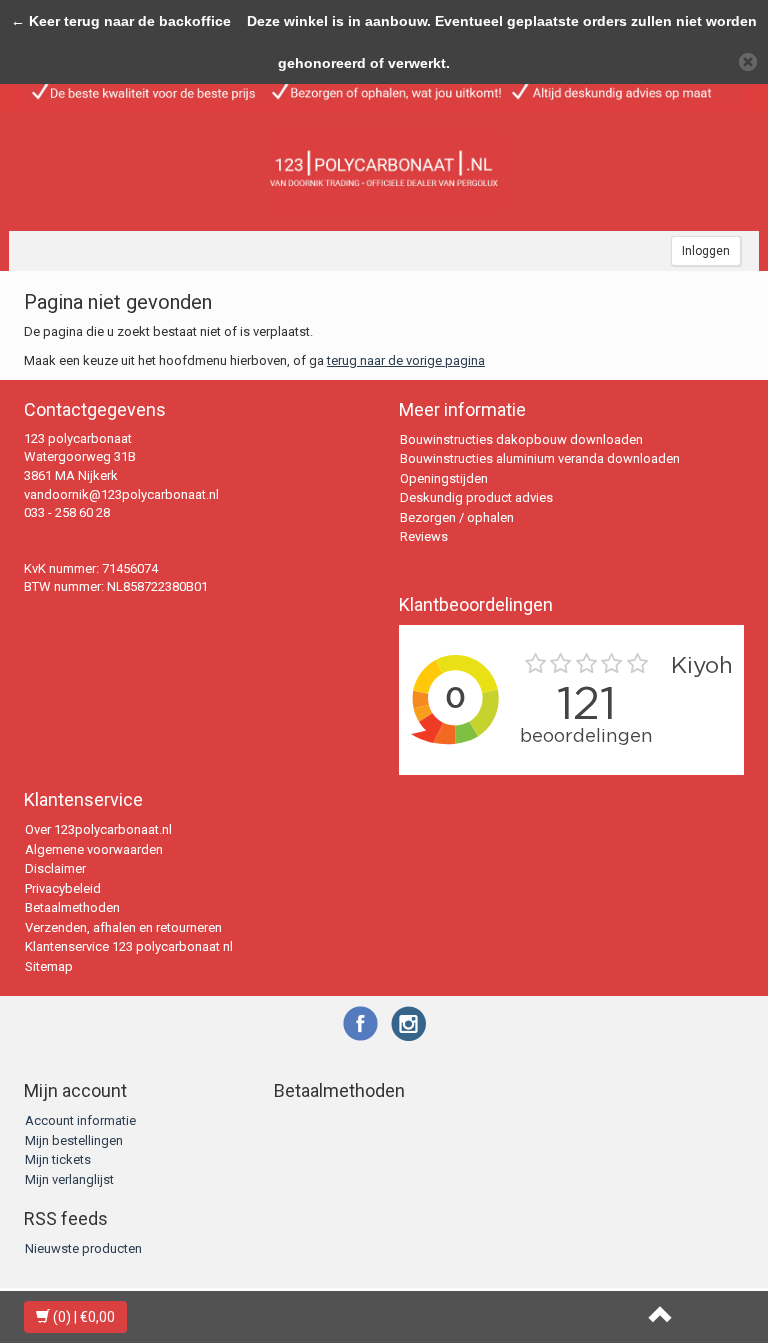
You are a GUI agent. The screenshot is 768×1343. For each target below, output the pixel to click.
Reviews (424, 536)
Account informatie (80, 1120)
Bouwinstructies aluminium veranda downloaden (540, 458)
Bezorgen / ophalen (457, 517)
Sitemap (49, 966)
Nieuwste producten (83, 1248)
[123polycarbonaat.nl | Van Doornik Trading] (384, 171)
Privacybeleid (63, 888)
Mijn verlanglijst (69, 1179)
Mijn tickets (58, 1159)
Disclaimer (55, 868)
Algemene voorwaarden (94, 849)
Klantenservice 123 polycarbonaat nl (129, 946)
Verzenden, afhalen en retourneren (123, 927)
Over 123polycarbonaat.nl (98, 829)
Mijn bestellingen (74, 1140)
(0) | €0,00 (82, 1317)
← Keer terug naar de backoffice (121, 21)
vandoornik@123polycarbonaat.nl (121, 494)
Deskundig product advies (476, 497)
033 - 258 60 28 (67, 512)
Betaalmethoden (72, 907)
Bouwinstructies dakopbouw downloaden (521, 439)
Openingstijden (444, 478)
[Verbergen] (748, 62)
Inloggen (706, 251)
